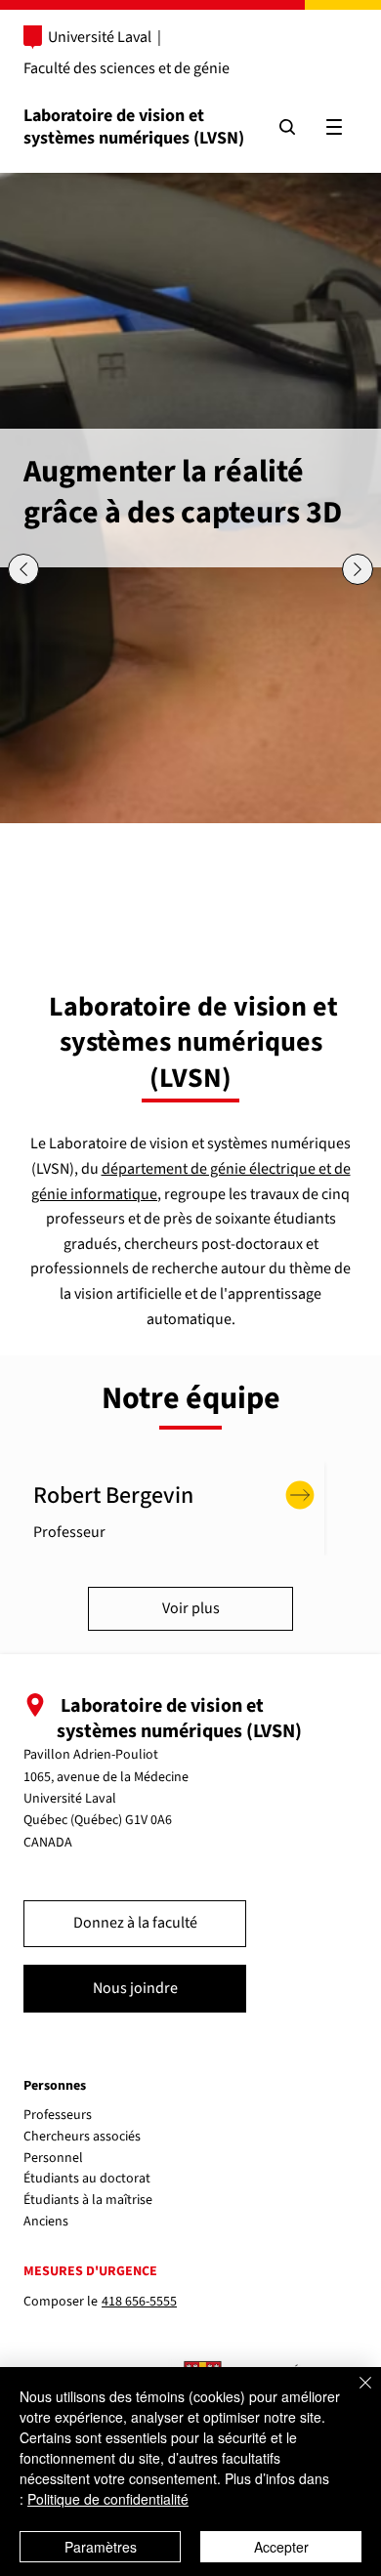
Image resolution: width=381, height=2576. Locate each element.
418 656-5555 (139, 2302)
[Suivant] (358, 569)
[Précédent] (23, 569)
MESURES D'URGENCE (90, 2271)
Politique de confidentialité (108, 2499)
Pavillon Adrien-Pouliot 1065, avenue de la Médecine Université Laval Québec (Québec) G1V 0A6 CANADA (106, 1799)
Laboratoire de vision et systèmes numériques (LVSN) (134, 127)
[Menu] (334, 127)
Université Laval (100, 37)
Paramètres (101, 2547)
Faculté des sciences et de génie (127, 68)
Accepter (281, 2547)
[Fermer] (354, 2394)
